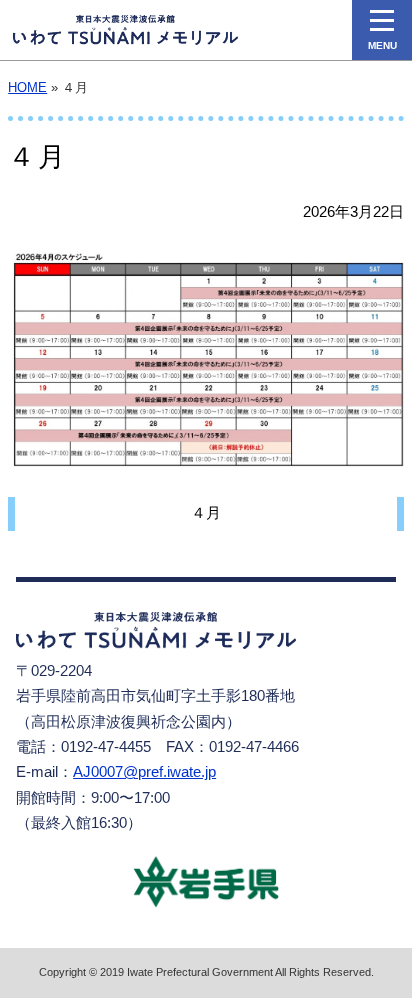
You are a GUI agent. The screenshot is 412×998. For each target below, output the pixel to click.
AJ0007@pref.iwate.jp (144, 772)
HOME (27, 88)
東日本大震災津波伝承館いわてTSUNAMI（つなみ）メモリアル (125, 30)
